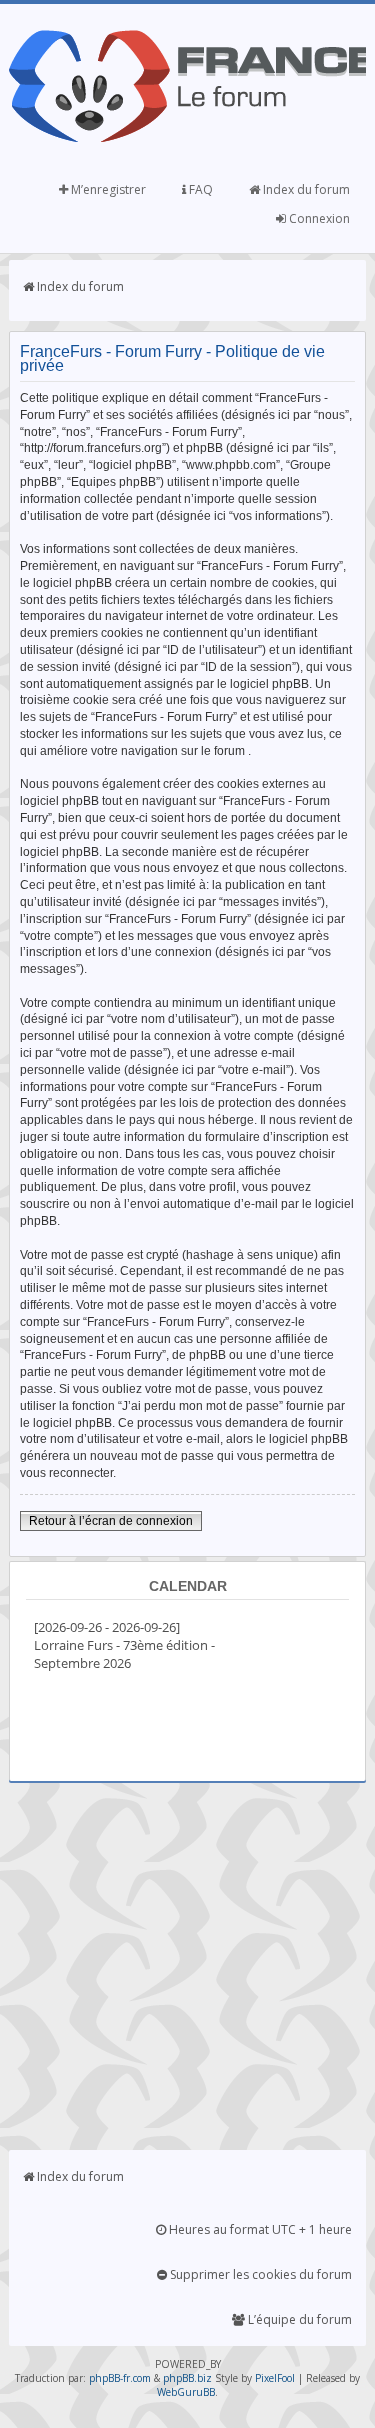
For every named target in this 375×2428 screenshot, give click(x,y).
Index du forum (305, 189)
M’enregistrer (107, 189)
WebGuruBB (186, 2392)
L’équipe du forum (298, 2319)
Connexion (318, 218)
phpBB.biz (187, 2378)
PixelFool (275, 2378)
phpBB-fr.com (120, 2378)
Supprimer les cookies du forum (259, 2274)
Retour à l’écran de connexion (111, 1521)
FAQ (199, 189)
